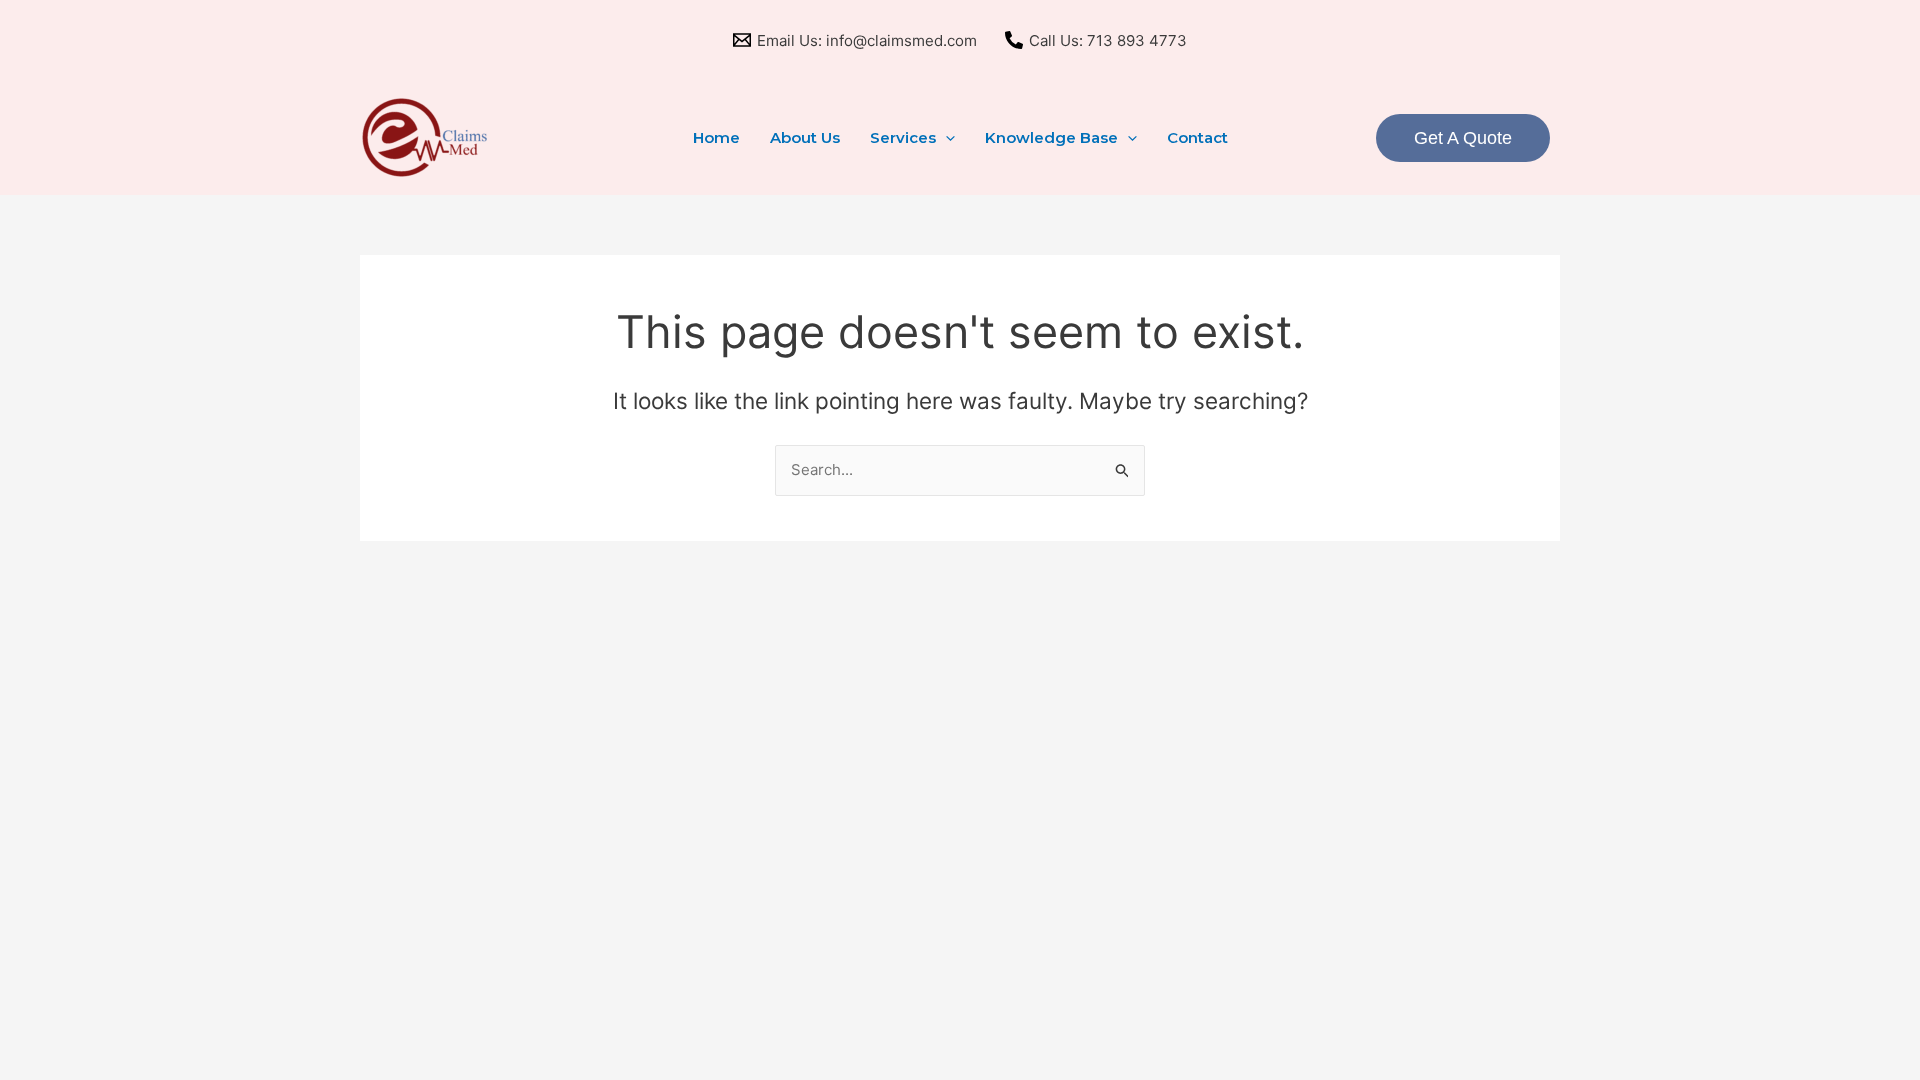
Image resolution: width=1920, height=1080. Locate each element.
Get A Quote (1463, 138)
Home (716, 137)
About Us (805, 137)
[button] (945, 138)
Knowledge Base (1051, 137)
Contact (1197, 137)
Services (903, 137)
